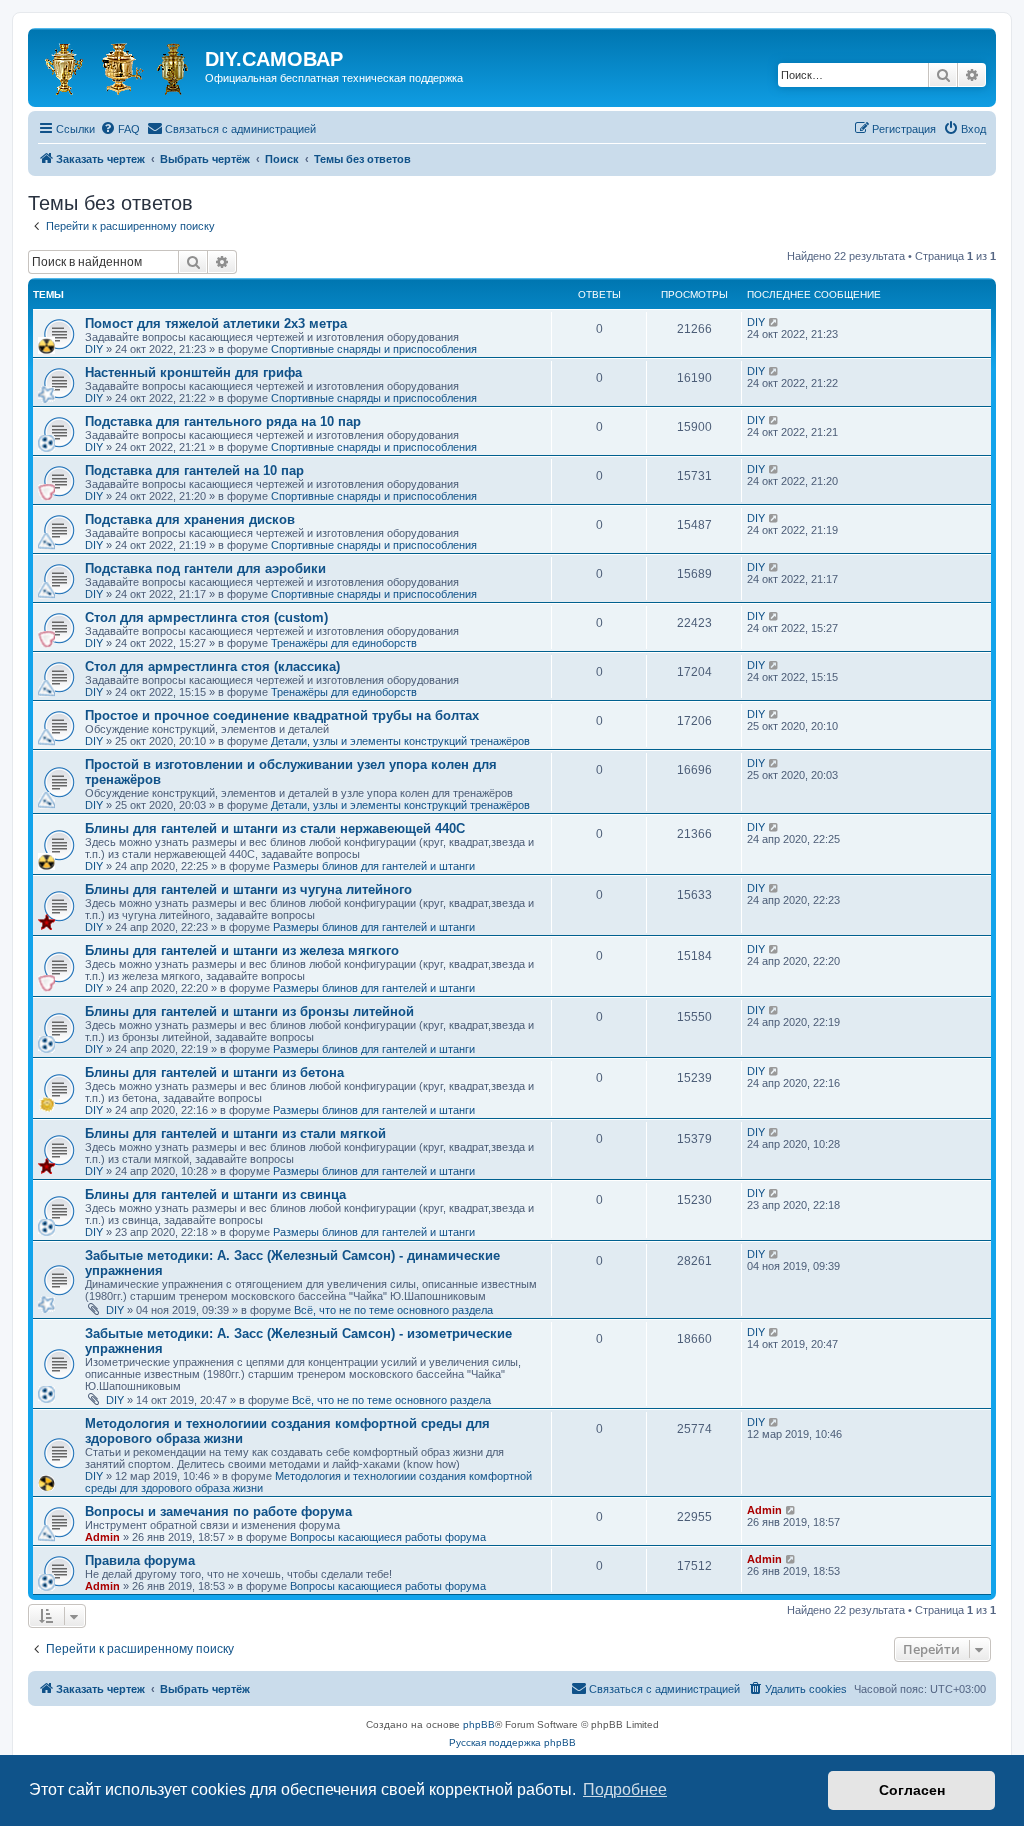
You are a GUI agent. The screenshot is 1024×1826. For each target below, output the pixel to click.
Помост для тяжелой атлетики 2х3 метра (216, 323)
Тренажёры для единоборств (344, 643)
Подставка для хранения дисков (190, 519)
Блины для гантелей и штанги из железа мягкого (242, 950)
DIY (94, 349)
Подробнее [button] (625, 1789)
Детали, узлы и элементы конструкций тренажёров (400, 741)
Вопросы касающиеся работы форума (388, 1537)
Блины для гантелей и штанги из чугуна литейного (248, 889)
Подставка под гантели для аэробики (205, 568)
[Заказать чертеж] (119, 65)
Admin (102, 1537)
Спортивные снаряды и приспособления (374, 349)
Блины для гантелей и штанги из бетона (214, 1072)
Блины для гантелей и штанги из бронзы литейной (249, 1011)
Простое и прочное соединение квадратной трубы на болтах (282, 715)
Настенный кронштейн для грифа (193, 372)
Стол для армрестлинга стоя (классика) (212, 666)
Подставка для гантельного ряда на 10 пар (223, 421)
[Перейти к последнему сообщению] (774, 322)
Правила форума (140, 1560)
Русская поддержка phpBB (512, 1742)
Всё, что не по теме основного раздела (393, 1310)
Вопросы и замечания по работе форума (218, 1511)
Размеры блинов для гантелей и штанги (374, 866)
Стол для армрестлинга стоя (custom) (206, 617)
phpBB (479, 1724)
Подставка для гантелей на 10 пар (194, 470)
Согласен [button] (912, 1790)
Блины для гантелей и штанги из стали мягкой (235, 1133)
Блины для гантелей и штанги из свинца (215, 1194)
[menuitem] (120, 129)
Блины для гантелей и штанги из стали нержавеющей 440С (275, 828)
